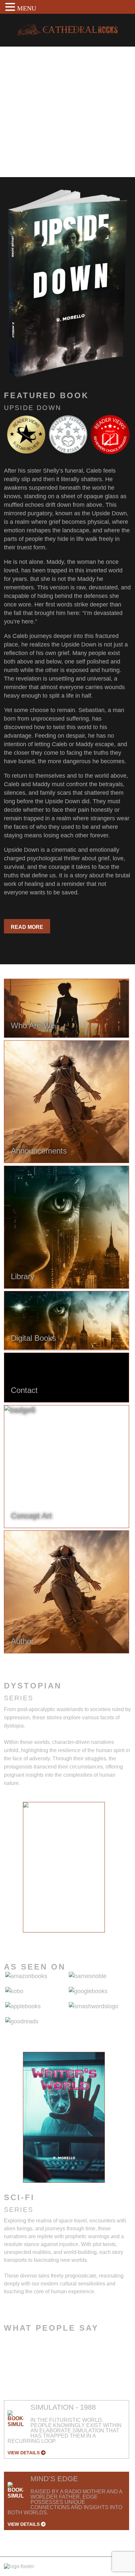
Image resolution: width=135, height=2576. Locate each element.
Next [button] (110, 1871)
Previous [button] (18, 1871)
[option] (64, 1867)
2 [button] (44, 1937)
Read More (27, 927)
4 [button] (64, 1937)
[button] (11, 7)
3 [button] (54, 1937)
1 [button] (34, 1937)
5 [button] (74, 1937)
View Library (30, 154)
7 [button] (93, 1937)
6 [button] (84, 1937)
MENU (27, 8)
